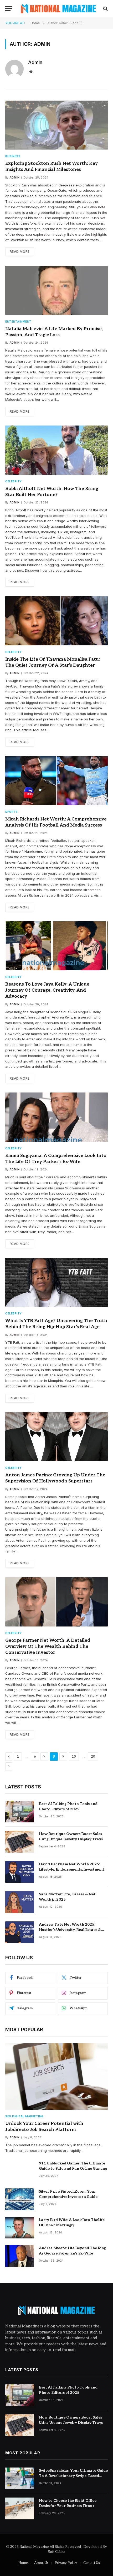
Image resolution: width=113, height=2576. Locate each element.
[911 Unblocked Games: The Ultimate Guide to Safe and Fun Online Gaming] (20, 2171)
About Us (41, 2563)
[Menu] (9, 9)
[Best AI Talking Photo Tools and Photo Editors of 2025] (20, 1812)
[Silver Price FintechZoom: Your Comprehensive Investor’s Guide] (20, 2199)
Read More (20, 252)
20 (93, 1757)
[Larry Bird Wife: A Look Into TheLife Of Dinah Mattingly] (20, 2228)
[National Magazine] (58, 9)
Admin (35, 62)
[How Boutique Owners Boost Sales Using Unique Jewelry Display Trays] (20, 1842)
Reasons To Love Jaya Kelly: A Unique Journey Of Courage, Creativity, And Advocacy (47, 990)
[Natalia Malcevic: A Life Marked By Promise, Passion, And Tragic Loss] (56, 290)
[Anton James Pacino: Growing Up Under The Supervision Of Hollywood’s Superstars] (56, 1437)
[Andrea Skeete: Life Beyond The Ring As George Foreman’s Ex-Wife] (20, 2256)
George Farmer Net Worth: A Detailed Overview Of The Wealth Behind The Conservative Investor (48, 1647)
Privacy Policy (66, 2563)
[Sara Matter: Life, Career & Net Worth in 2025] (20, 1902)
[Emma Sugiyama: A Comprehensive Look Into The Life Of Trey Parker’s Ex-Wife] (56, 1117)
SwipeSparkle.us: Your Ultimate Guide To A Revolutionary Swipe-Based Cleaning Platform (73, 2476)
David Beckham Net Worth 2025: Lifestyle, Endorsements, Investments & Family (72, 1869)
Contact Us (92, 2563)
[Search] (105, 9)
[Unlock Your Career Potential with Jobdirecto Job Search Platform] (56, 2076)
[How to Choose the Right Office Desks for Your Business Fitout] (20, 2508)
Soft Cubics (57, 2552)
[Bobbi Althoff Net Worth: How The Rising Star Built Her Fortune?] (56, 450)
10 (74, 1757)
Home (23, 2563)
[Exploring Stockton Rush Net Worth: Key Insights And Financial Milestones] (56, 125)
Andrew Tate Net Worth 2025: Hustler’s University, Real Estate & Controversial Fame (70, 1930)
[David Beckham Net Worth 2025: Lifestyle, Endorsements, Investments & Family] (20, 1872)
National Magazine (35, 2547)
